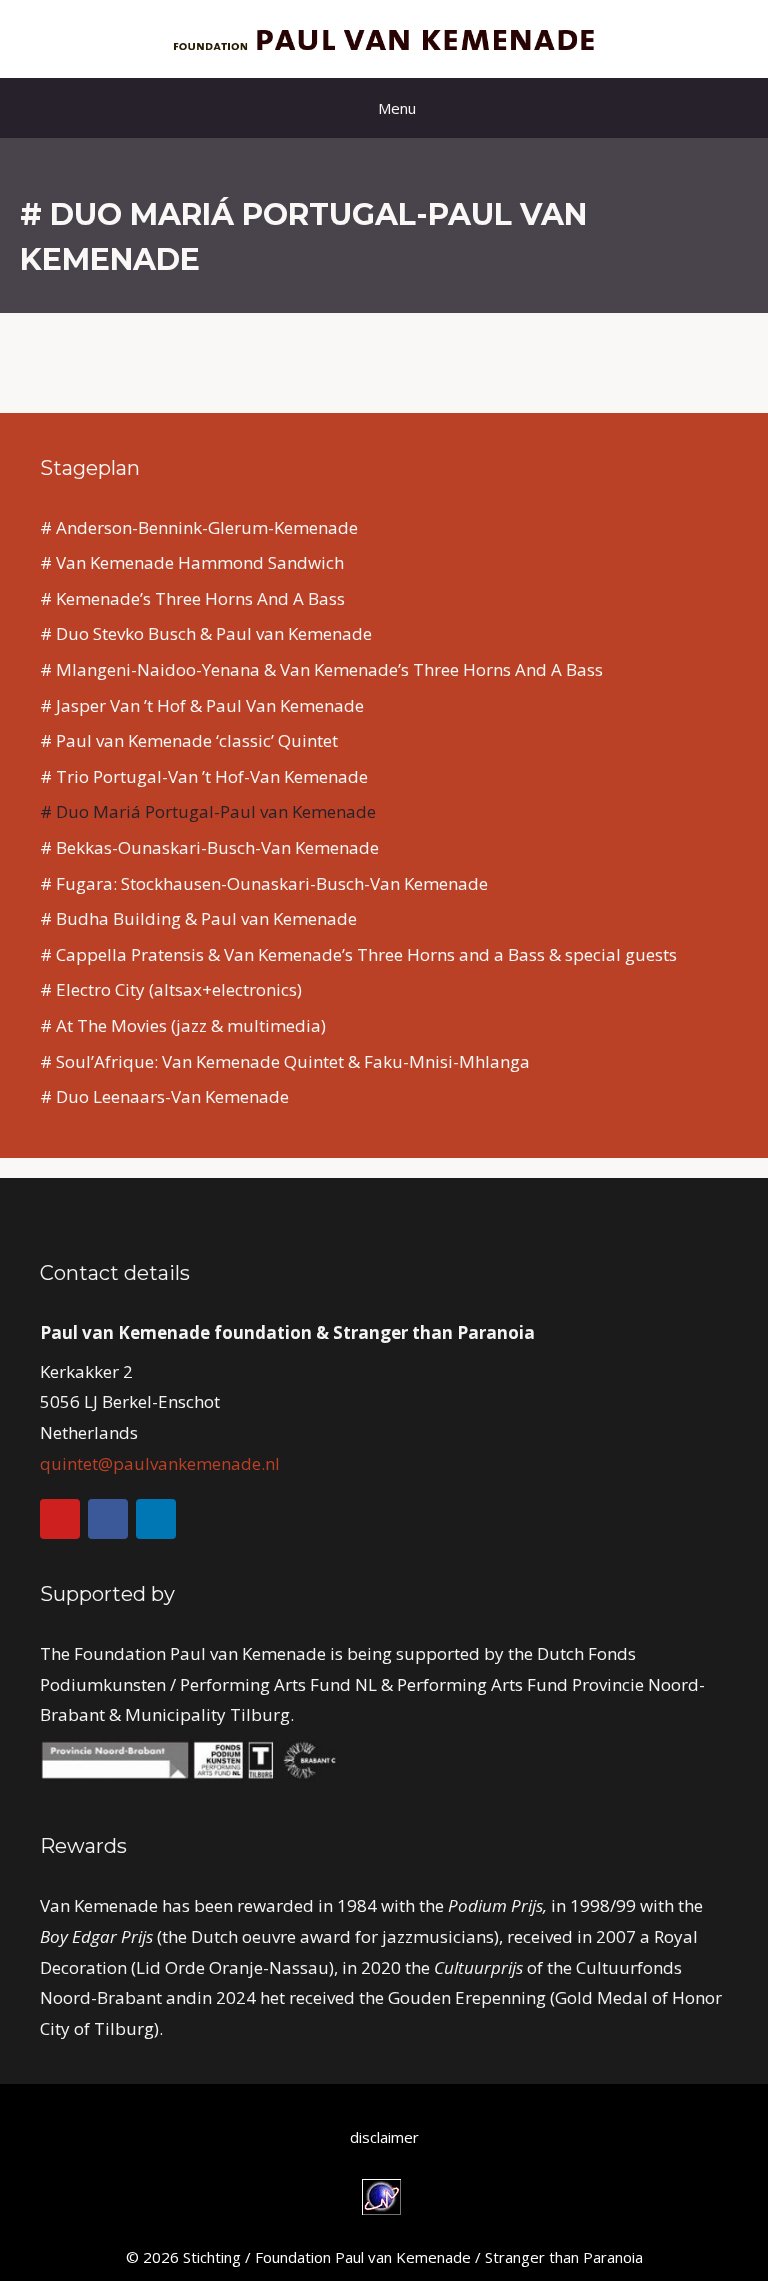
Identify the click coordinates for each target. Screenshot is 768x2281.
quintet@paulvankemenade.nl (160, 1463)
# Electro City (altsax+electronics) (171, 989)
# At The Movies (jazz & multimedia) (183, 1025)
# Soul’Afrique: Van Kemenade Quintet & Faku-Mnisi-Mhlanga (285, 1061)
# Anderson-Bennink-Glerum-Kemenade (199, 527)
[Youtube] (60, 1519)
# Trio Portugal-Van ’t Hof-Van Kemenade (204, 776)
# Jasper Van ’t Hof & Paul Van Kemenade (202, 705)
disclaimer (384, 2137)
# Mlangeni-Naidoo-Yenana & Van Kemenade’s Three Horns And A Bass (321, 669)
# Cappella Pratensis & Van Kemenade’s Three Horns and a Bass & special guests (358, 954)
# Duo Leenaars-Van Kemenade (164, 1096)
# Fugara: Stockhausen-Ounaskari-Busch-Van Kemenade (264, 883)
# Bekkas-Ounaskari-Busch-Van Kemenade (209, 847)
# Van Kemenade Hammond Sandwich (192, 562)
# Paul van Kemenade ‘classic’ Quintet (189, 740)
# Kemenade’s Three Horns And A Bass (192, 598)
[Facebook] (108, 1519)
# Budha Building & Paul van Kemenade (198, 918)
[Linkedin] (156, 1519)
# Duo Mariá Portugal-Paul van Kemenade (208, 811)
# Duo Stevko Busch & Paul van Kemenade (206, 633)
